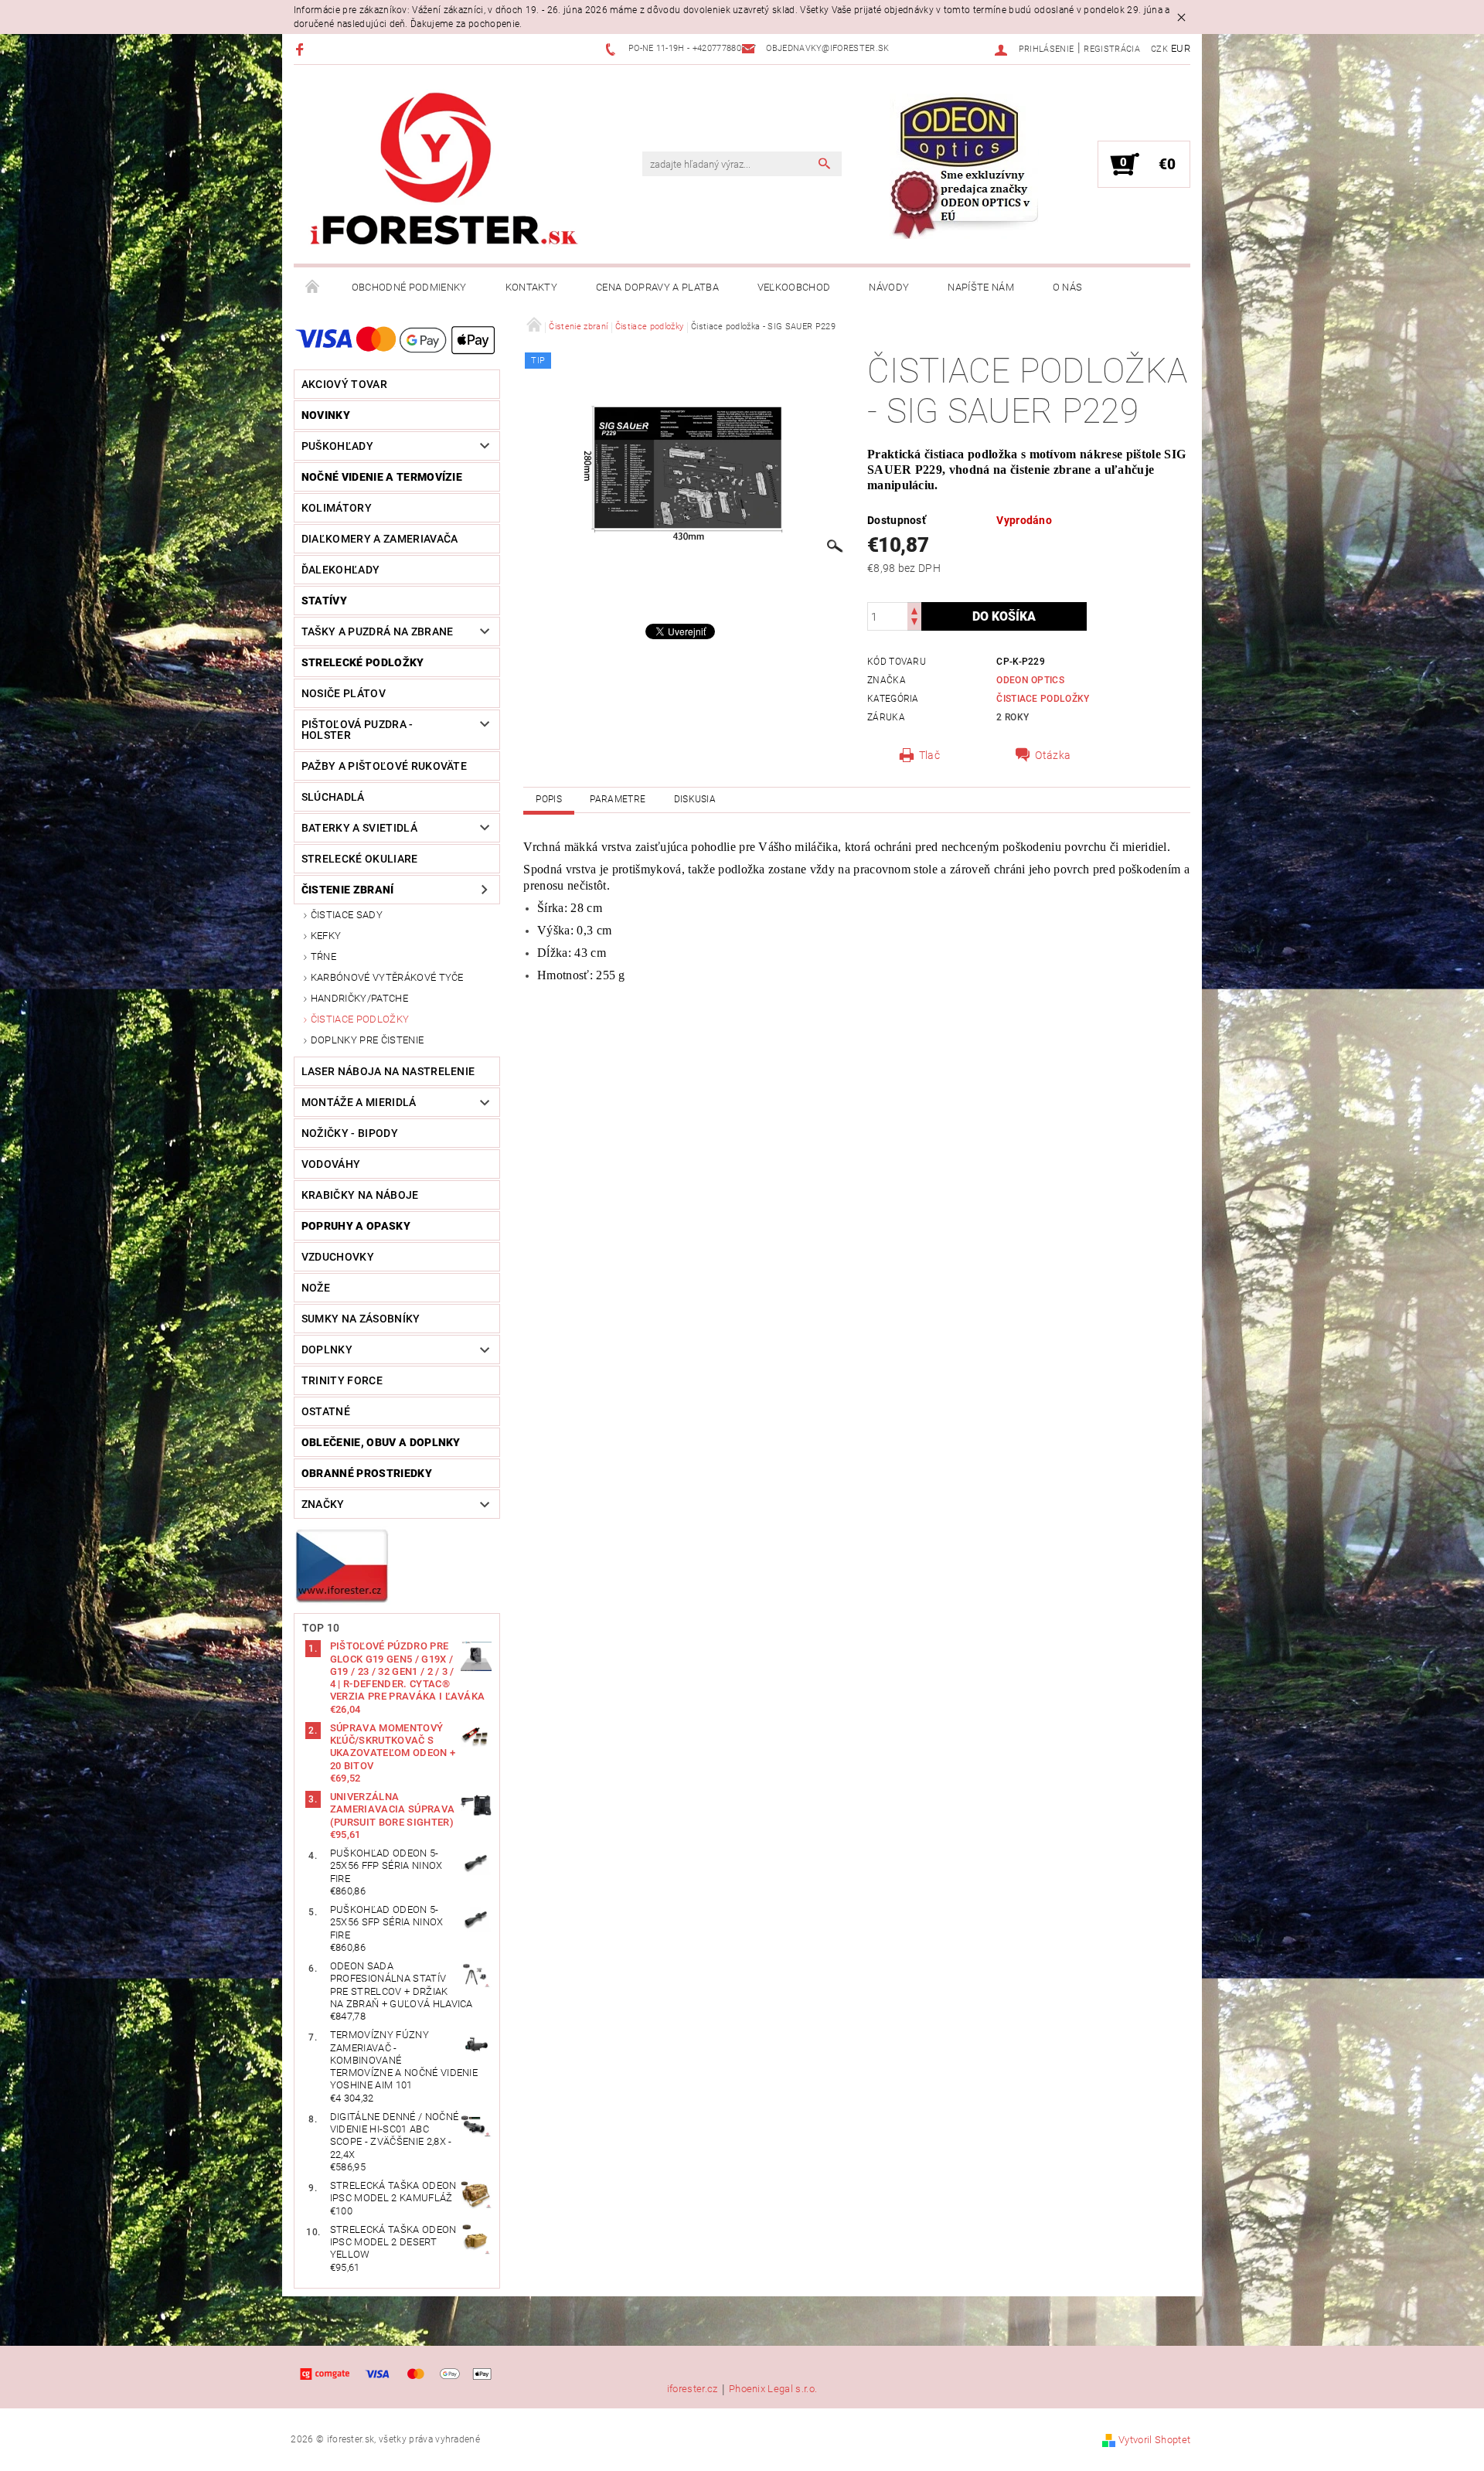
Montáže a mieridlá (359, 1102)
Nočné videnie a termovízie (382, 477)
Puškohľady (337, 446)
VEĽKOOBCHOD (794, 287)
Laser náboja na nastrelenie (388, 1071)
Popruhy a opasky (356, 1226)
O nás (1068, 287)
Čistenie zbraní (348, 890)
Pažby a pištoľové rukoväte (384, 766)
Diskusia (695, 799)
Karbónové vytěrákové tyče (387, 977)
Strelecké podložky (363, 662)
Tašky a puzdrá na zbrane (378, 631)
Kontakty (532, 287)
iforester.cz (693, 2389)
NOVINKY (326, 415)
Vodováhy (331, 1164)
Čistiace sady (347, 915)
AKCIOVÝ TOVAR (344, 384)
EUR (1181, 48)
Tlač (929, 755)
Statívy (324, 601)
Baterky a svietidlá (359, 828)
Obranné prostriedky (367, 1473)
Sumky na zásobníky (361, 1319)
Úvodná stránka (313, 288)
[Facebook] (302, 49)
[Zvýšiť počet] (914, 609)
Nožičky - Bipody (350, 1133)
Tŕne (323, 956)
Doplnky (327, 1350)
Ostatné (326, 1411)
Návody (889, 287)
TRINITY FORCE (342, 1380)
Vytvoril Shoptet (1154, 2440)
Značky (323, 1504)
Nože (316, 1288)
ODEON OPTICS (1030, 680)
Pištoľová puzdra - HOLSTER (357, 730)
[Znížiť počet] (914, 623)
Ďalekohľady (341, 570)
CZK (1159, 49)
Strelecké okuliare (360, 859)
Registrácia (1112, 49)
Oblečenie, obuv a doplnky (381, 1442)
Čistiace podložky (360, 1019)
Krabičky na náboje (360, 1195)
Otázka (1053, 755)
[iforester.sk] (444, 172)
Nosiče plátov (344, 693)
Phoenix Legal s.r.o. (773, 2389)
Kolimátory (337, 508)
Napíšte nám (981, 287)
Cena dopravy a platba (657, 287)
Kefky (326, 936)
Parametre (618, 799)
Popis (549, 799)
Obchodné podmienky (409, 287)
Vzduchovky (338, 1257)
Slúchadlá (333, 797)
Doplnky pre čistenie (367, 1040)
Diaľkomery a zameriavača (380, 539)
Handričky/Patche (359, 998)
